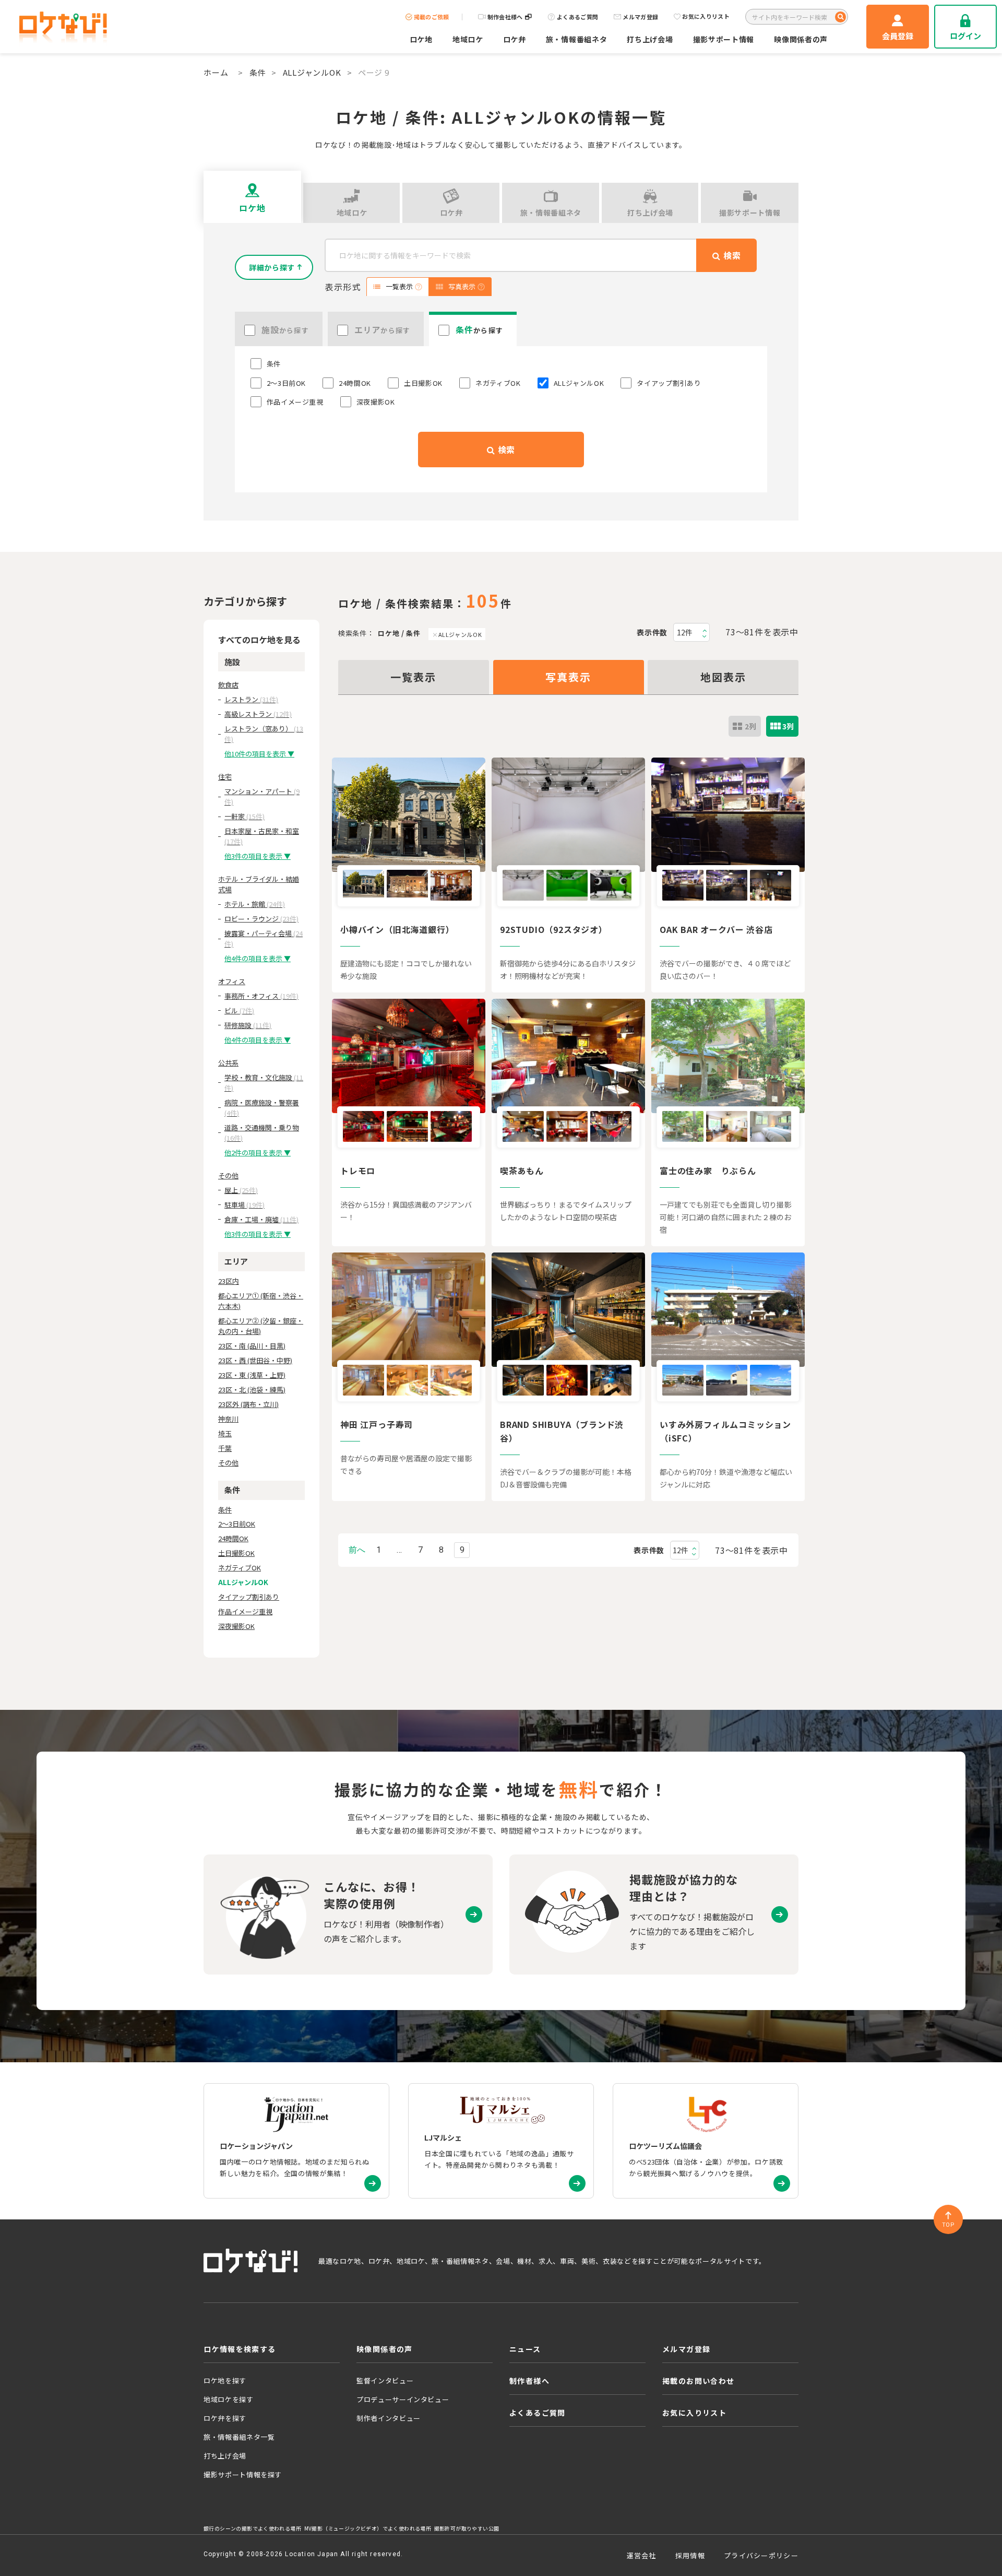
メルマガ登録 (640, 17)
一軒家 (244, 816)
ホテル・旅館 (255, 904)
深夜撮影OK (236, 1626)
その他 (228, 1175)
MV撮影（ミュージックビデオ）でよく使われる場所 (368, 2528)
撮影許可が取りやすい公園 (467, 2528)
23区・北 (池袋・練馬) (252, 1390)
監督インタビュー (385, 2380)
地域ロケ (468, 39)
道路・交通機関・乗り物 (262, 1133)
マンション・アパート (262, 796)
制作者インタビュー (389, 2418)
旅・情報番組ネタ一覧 (239, 2437)
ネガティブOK (240, 1568)
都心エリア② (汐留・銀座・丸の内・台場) (261, 1326)
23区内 (229, 1281)
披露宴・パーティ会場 (264, 938)
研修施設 (248, 1025)
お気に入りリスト (706, 17)
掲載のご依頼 (432, 17)
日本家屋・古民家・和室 (262, 836)
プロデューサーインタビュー (403, 2399)
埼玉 (225, 1433)
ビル (239, 1011)
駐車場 (244, 1205)
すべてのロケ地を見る (259, 640)
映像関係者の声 (801, 39)
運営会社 (642, 2555)
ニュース (525, 2349)
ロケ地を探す (225, 2380)
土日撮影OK (236, 1553)
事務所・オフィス (261, 996)
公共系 (228, 1063)
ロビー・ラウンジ (261, 919)
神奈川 (228, 1419)
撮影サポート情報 (724, 39)
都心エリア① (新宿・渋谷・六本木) (261, 1301)
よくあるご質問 (577, 17)
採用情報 (690, 2555)
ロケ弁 (515, 39)
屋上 (241, 1190)
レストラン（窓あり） (264, 734)
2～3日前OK (237, 1524)
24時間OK (233, 1538)
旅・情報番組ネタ (577, 39)
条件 (258, 72)
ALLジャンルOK (312, 72)
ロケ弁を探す (225, 2418)
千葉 (225, 1448)
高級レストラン (258, 714)
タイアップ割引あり (249, 1597)
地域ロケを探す (229, 2399)
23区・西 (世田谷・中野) (255, 1360)
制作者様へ (529, 2381)
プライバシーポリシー (761, 2555)
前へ (357, 1550)
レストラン (251, 699)
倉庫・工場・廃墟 (261, 1219)
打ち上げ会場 (650, 39)
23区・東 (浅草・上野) (252, 1375)
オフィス (232, 981)
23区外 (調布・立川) (248, 1404)
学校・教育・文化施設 (264, 1083)
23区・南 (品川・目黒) (252, 1346)
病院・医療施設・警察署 (262, 1108)
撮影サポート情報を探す (243, 2474)
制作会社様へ (505, 17)
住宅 (225, 777)
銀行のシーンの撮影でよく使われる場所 (252, 2528)
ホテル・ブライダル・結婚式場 (259, 884)
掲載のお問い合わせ (699, 2381)
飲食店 (228, 685)
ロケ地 (421, 39)
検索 (505, 450)
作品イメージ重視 (245, 1611)
